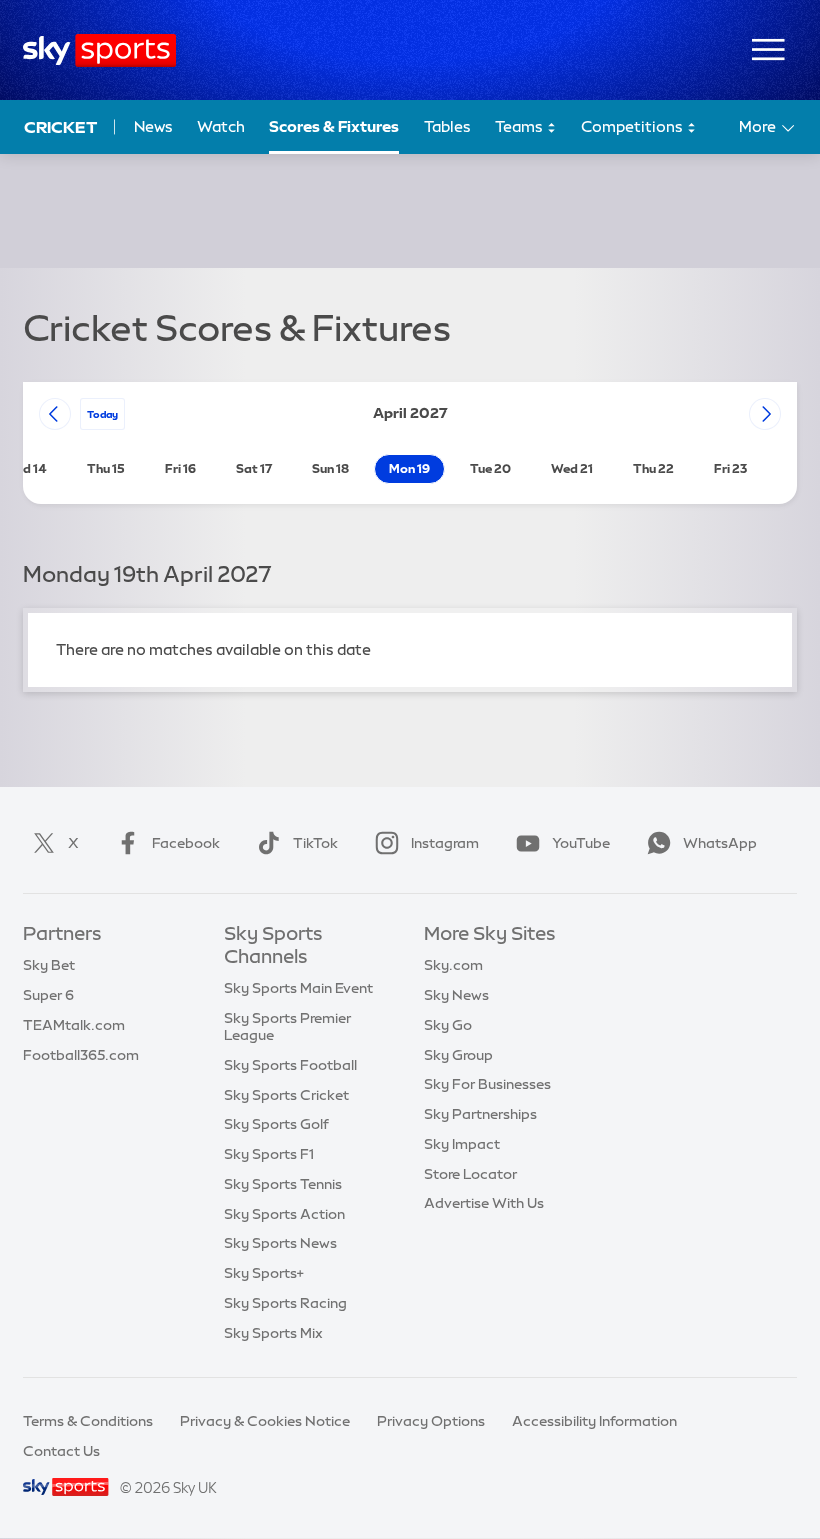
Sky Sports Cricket (286, 1095)
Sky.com (453, 965)
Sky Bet (49, 965)
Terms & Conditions (88, 1421)
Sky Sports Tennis (283, 1184)
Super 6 (48, 995)
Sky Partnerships (480, 1114)
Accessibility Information (594, 1421)
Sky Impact (462, 1144)
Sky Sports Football (290, 1065)
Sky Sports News (280, 1243)
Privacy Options (431, 1421)
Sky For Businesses (487, 1084)
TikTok (315, 843)
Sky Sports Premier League (287, 1026)
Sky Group (458, 1055)
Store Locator (470, 1174)
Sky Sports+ (264, 1273)
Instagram (445, 843)
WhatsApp (720, 843)
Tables (447, 126)
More (757, 126)
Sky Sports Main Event (298, 988)
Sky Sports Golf (276, 1124)
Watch (221, 126)
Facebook (186, 843)
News (153, 126)
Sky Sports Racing (285, 1303)
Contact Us (61, 1451)
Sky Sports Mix (273, 1333)
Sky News (456, 995)
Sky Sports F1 (269, 1154)
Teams (520, 126)
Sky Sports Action (284, 1214)
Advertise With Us (484, 1203)
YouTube (581, 843)
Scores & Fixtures (334, 126)
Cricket (60, 127)
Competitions (633, 126)
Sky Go (448, 1025)
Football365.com (81, 1055)
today (102, 414)
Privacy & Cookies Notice (265, 1421)
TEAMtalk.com (74, 1025)
